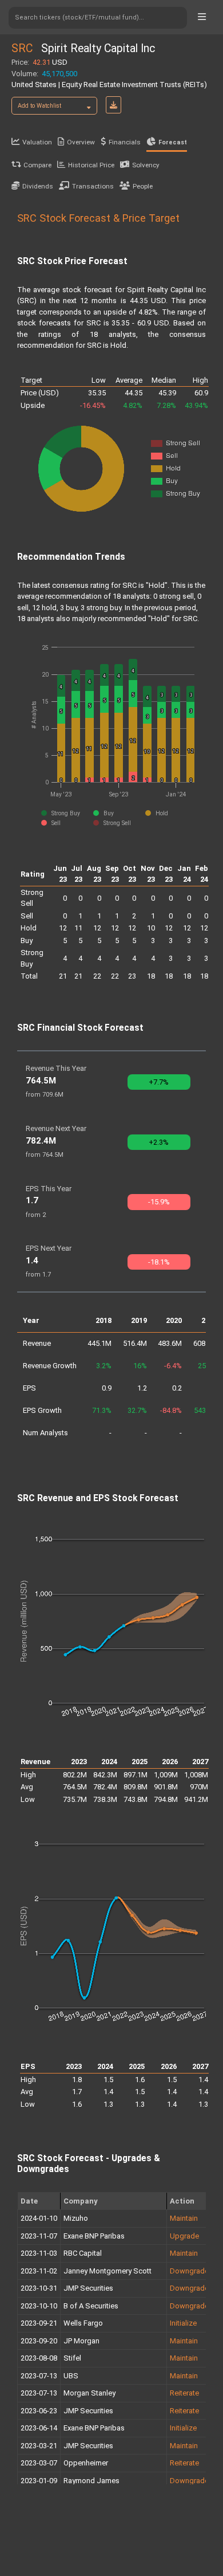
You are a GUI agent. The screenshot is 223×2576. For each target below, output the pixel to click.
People (143, 186)
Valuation (37, 142)
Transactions (93, 186)
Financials (125, 142)
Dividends (38, 186)
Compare (37, 165)
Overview (81, 142)
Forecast (173, 142)
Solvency (146, 165)
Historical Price (91, 165)
